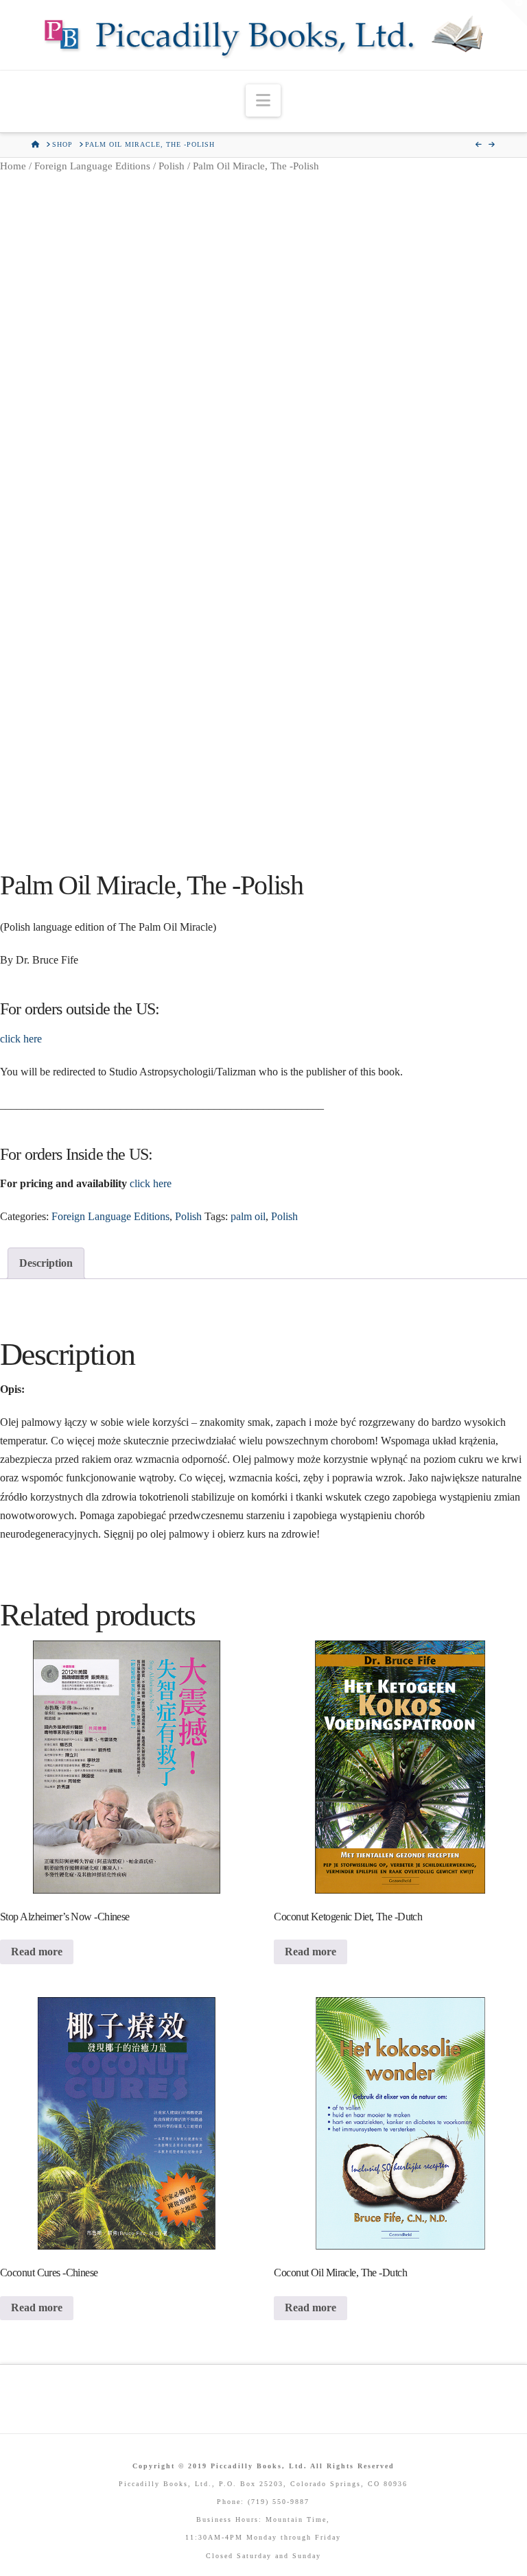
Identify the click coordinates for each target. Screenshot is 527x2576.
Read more (37, 1952)
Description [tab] (46, 1263)
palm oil (248, 1216)
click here (21, 1039)
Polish (172, 166)
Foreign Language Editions (92, 166)
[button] (263, 100)
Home (13, 166)
